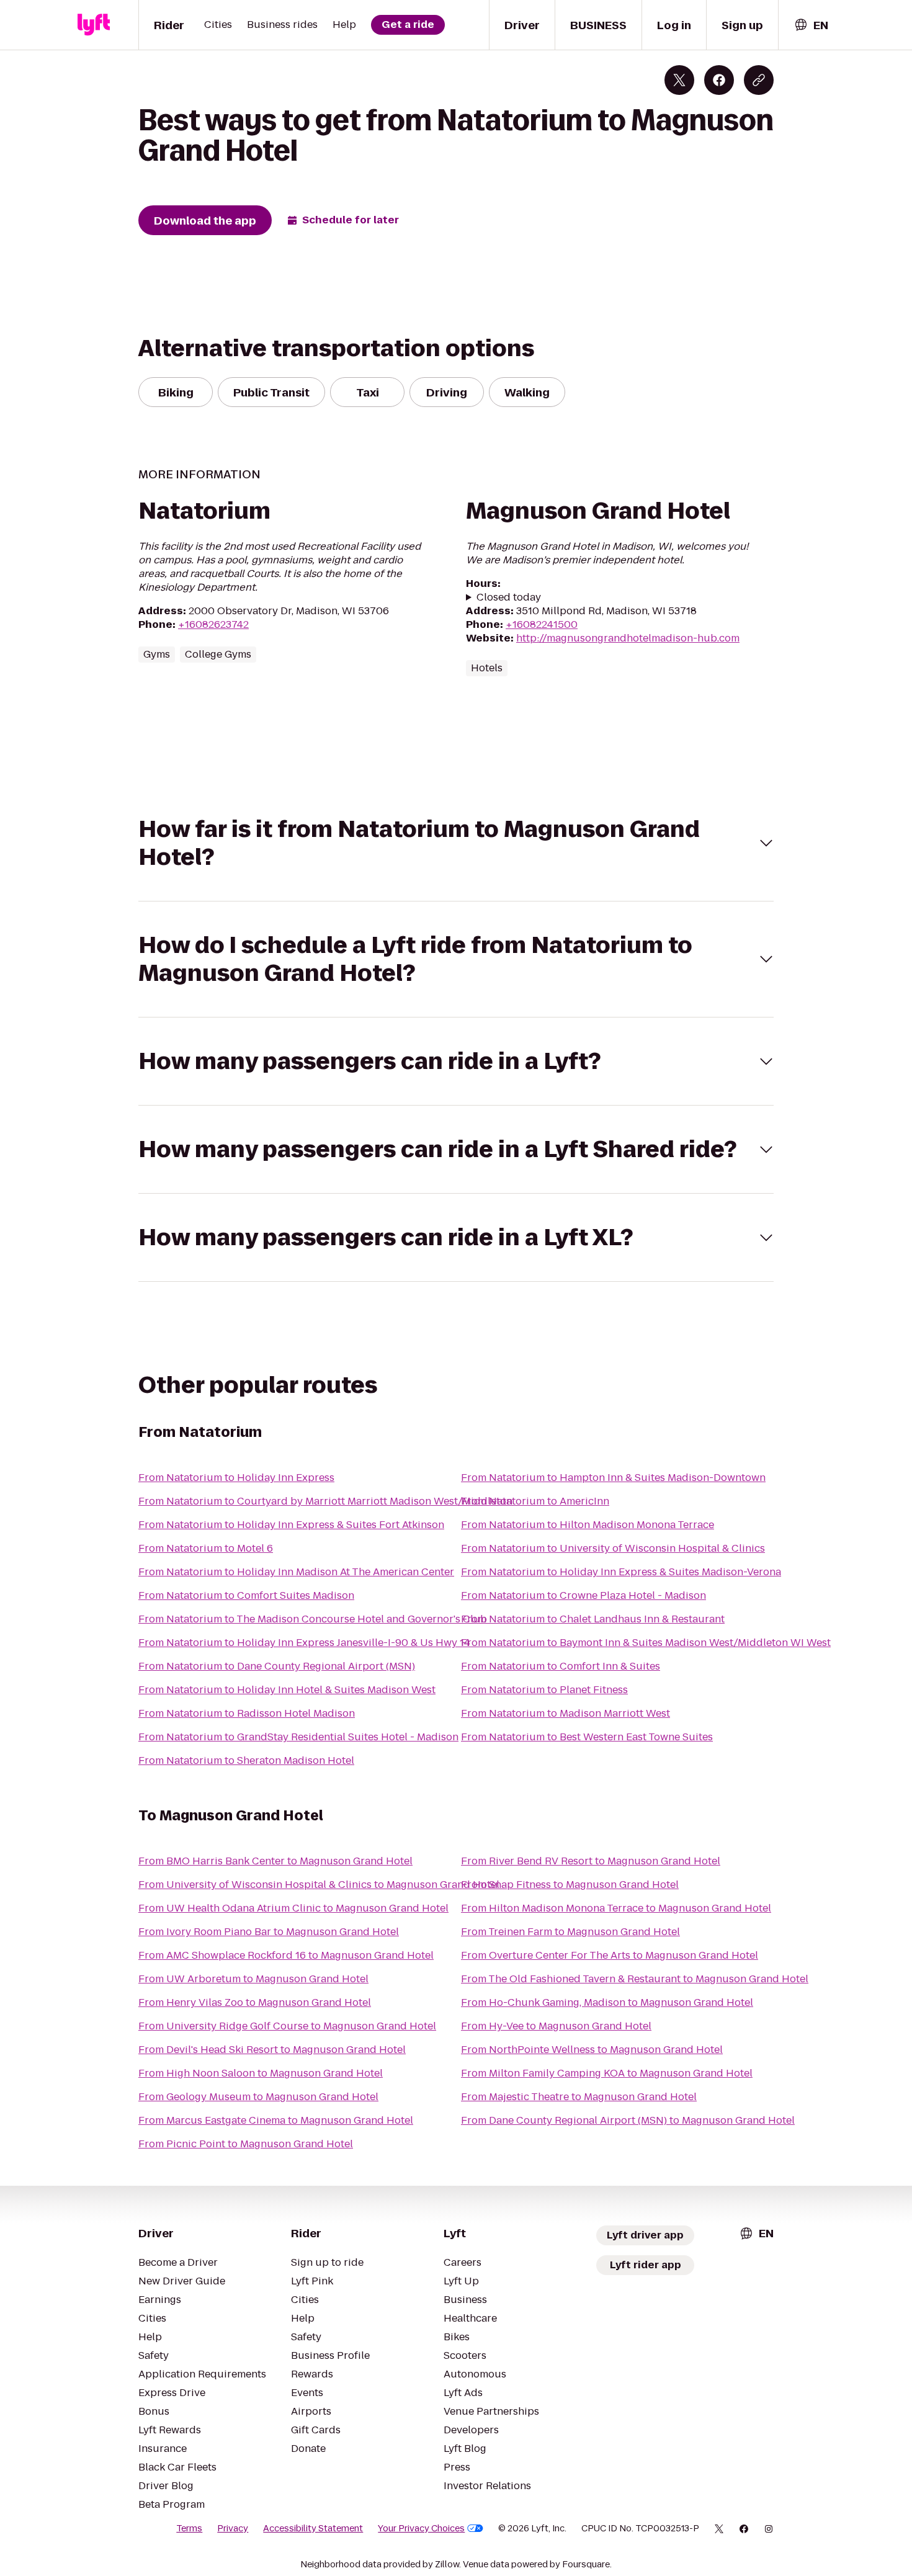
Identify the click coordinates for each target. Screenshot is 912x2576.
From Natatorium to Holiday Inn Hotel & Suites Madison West (287, 1690)
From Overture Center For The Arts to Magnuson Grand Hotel (610, 1955)
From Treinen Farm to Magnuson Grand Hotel (570, 1932)
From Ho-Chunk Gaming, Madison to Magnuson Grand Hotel (607, 2002)
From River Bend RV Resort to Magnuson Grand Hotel (591, 1861)
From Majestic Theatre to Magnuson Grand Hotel (579, 2097)
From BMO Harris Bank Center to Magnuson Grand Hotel (275, 1861)
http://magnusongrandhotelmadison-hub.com (628, 638)
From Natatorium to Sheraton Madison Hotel (246, 1760)
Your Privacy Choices (421, 2528)
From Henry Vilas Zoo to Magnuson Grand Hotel (255, 2002)
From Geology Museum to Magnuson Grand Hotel (258, 2097)
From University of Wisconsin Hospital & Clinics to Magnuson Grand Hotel (319, 1885)
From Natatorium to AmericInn (535, 1501)
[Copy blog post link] (759, 80)
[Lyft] (94, 25)
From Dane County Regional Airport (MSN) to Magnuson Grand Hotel (628, 2120)
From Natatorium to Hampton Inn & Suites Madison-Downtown (613, 1478)
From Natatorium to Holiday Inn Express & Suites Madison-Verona (621, 1572)
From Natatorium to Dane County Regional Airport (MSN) (277, 1666)
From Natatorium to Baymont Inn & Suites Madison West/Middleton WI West (646, 1643)
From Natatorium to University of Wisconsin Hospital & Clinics (613, 1548)
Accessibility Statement (313, 2528)
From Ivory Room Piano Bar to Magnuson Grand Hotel (269, 1932)
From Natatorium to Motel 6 (206, 1548)
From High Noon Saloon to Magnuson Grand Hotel (261, 2073)
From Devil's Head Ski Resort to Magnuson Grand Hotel (272, 2050)
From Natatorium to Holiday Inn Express (236, 1478)
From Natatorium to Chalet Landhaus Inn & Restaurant (593, 1619)
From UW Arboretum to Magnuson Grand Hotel (253, 1979)
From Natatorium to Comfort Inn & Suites (561, 1666)
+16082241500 (542, 624)
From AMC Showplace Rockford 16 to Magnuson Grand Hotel (286, 1955)
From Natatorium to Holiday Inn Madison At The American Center (296, 1572)
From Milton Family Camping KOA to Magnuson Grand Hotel (607, 2073)
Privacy (233, 2528)
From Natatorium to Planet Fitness (544, 1690)
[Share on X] (679, 80)
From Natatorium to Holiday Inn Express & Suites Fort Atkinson (291, 1525)
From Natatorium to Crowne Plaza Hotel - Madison (583, 1595)
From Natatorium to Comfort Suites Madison (246, 1595)
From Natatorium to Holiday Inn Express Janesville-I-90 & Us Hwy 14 (304, 1643)
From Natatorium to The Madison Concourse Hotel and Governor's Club (313, 1619)
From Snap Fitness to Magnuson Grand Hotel (570, 1885)
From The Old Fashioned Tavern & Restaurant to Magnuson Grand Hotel (635, 1979)
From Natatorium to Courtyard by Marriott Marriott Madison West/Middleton (325, 1501)
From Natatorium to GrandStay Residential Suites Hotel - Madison (298, 1737)
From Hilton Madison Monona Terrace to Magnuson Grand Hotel (616, 1908)
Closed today (509, 597)
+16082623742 (213, 624)
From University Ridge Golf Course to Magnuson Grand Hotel (287, 2026)
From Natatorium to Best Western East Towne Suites (587, 1737)
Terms (189, 2528)
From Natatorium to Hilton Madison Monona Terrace (588, 1525)
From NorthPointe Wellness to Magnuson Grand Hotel (592, 2050)
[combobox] (811, 25)
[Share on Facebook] (719, 80)
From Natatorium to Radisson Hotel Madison (247, 1713)
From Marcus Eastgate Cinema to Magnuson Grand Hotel (276, 2120)
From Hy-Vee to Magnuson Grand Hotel (556, 2026)
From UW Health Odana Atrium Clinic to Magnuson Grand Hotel (293, 1908)
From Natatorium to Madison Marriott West (566, 1713)
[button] (456, 843)
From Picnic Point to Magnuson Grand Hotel (246, 2144)
